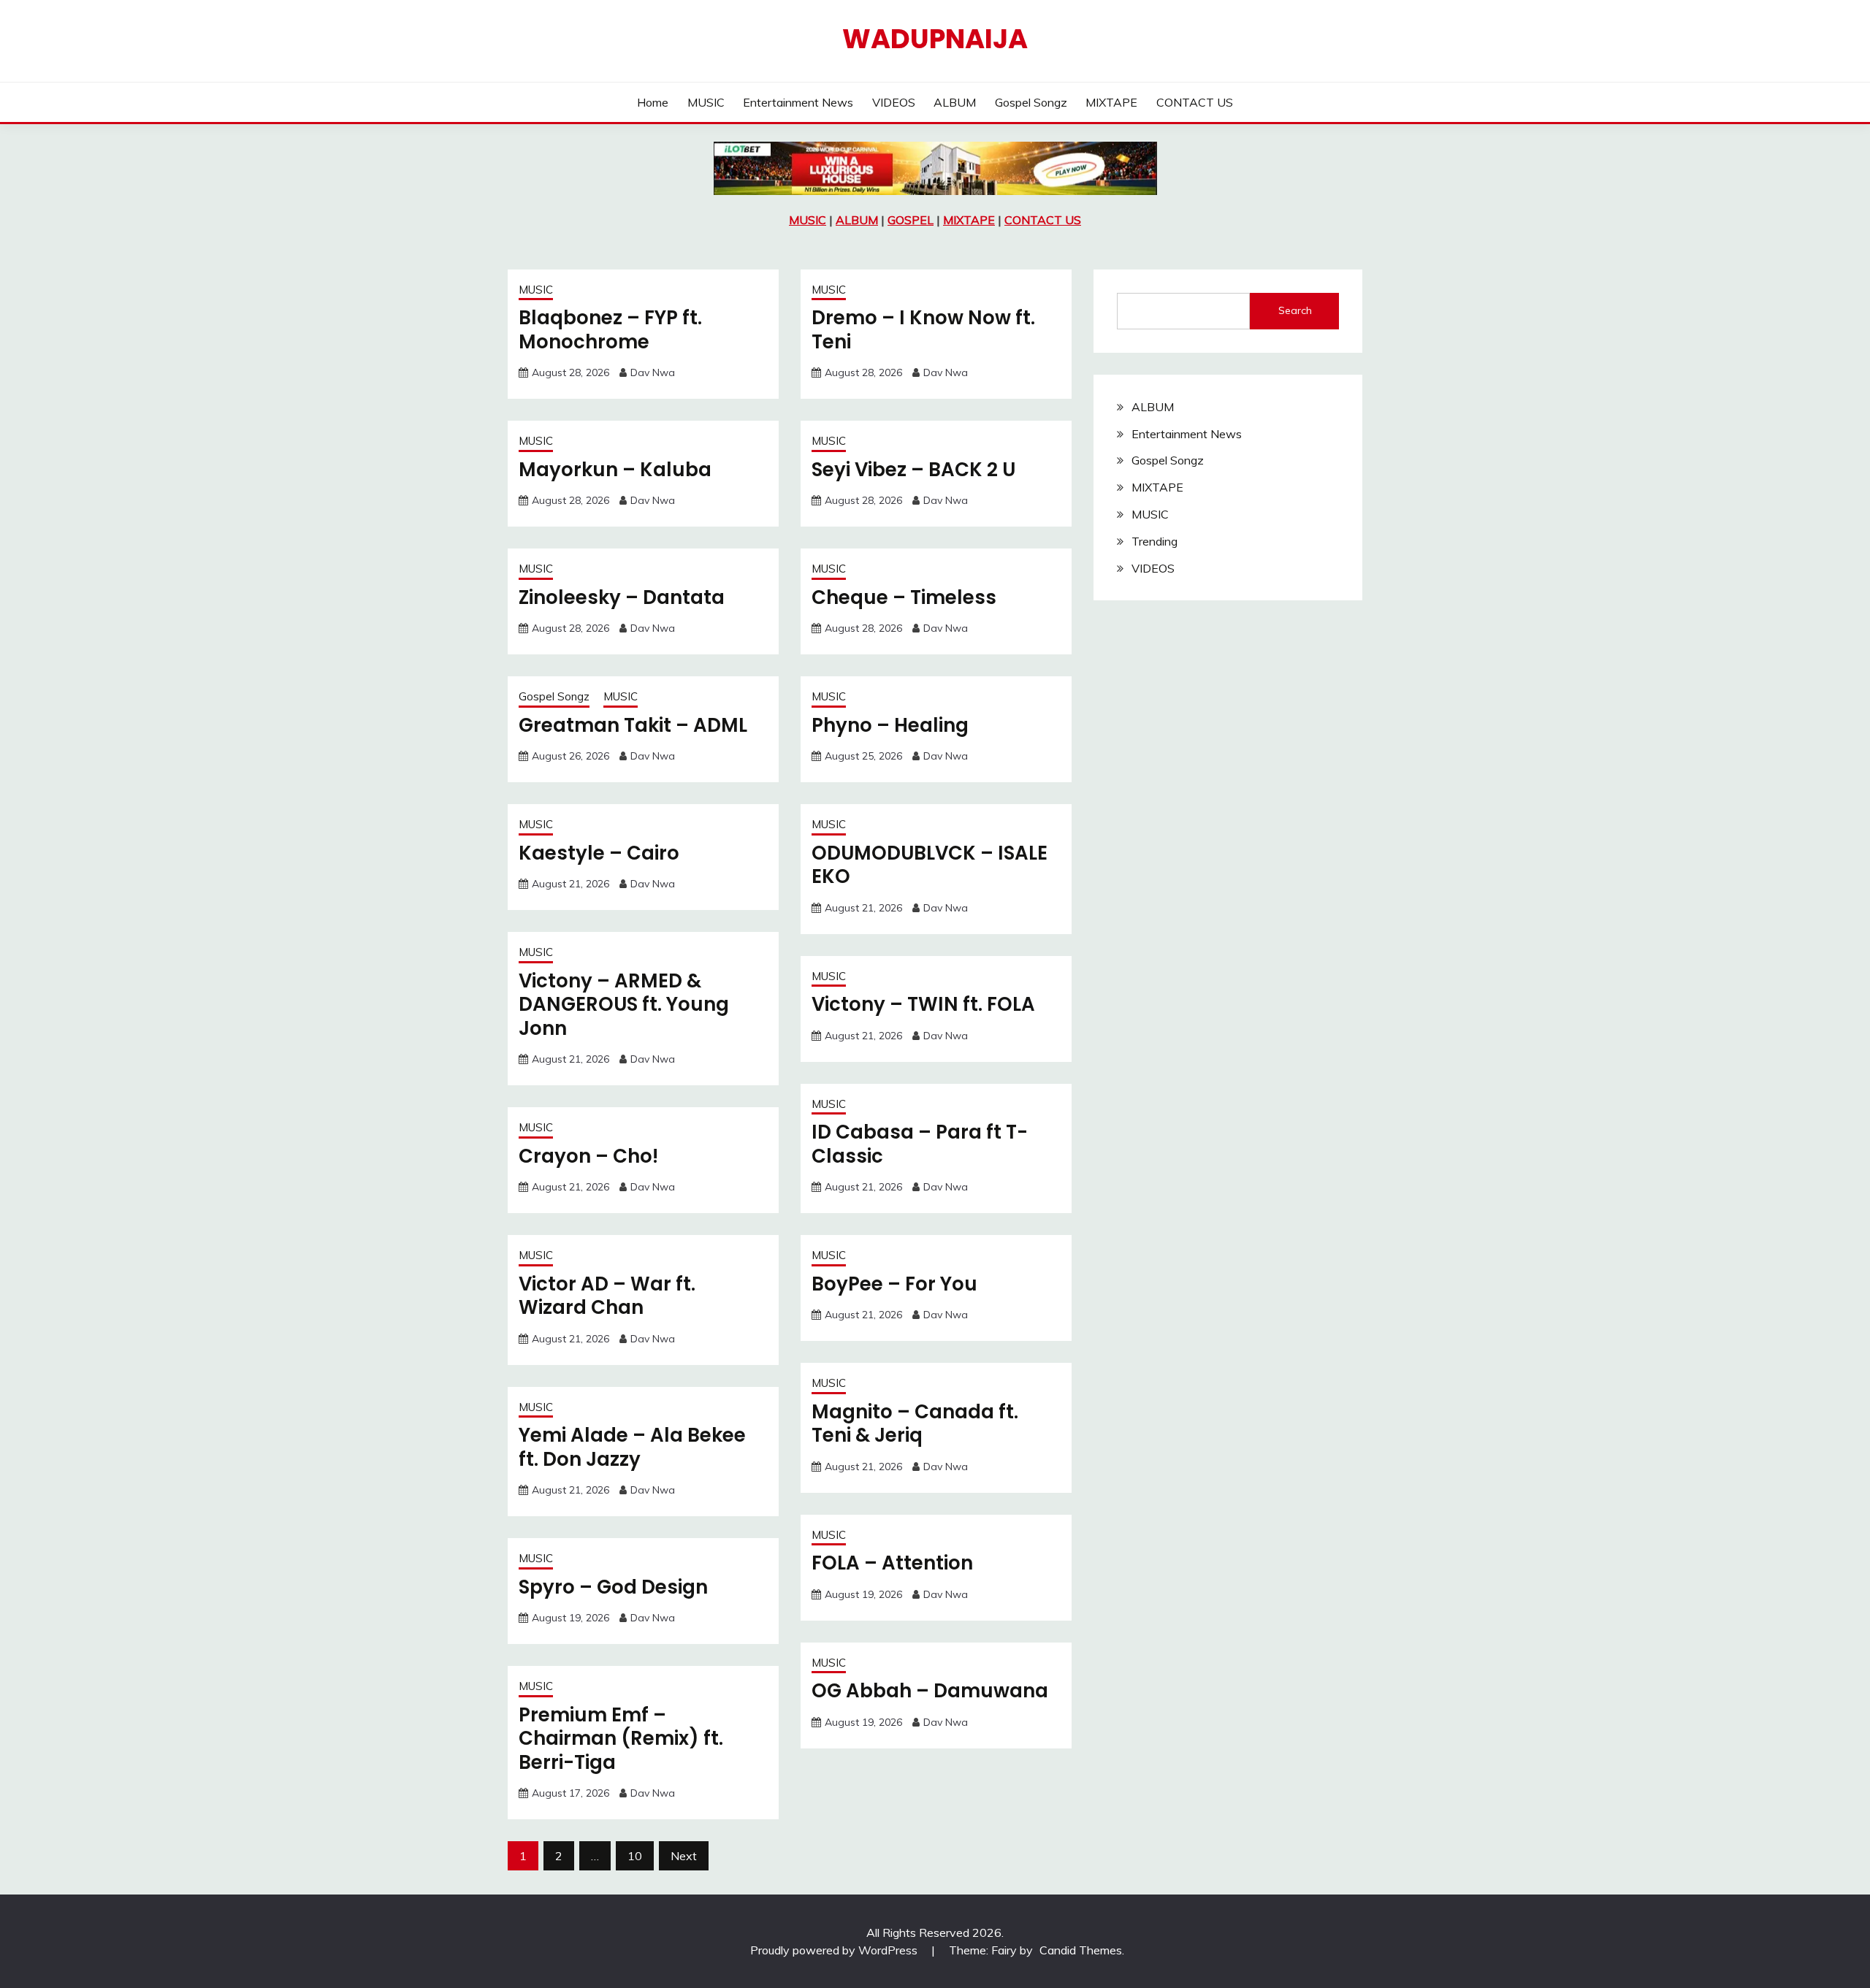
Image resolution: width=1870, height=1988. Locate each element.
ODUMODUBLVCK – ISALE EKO (930, 865)
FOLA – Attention (892, 1563)
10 (635, 1856)
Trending (1155, 541)
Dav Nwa (653, 372)
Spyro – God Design (613, 1587)
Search (1295, 310)
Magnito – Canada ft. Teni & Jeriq (915, 1424)
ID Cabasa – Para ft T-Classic (920, 1144)
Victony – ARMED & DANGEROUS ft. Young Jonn (624, 1005)
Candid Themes (1081, 1950)
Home (653, 102)
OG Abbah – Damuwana (930, 1691)
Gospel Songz (1031, 102)
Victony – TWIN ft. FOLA (923, 1004)
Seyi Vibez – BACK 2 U (913, 470)
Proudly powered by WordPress (835, 1950)
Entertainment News (798, 102)
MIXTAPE (1111, 102)
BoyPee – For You (894, 1284)
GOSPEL (911, 220)
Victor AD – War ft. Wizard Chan (607, 1296)
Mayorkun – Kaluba (615, 470)
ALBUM (955, 102)
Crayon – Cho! (588, 1156)
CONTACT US (1195, 102)
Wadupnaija (935, 39)
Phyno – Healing (890, 725)
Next (684, 1856)
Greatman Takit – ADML (633, 725)
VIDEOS (894, 102)
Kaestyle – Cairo (599, 853)
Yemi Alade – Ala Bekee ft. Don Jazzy (632, 1447)
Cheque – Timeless (904, 597)
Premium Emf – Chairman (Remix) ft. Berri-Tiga (621, 1739)
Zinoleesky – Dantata (622, 597)
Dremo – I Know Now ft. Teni (923, 330)
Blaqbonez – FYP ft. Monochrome (610, 330)
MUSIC (706, 102)
